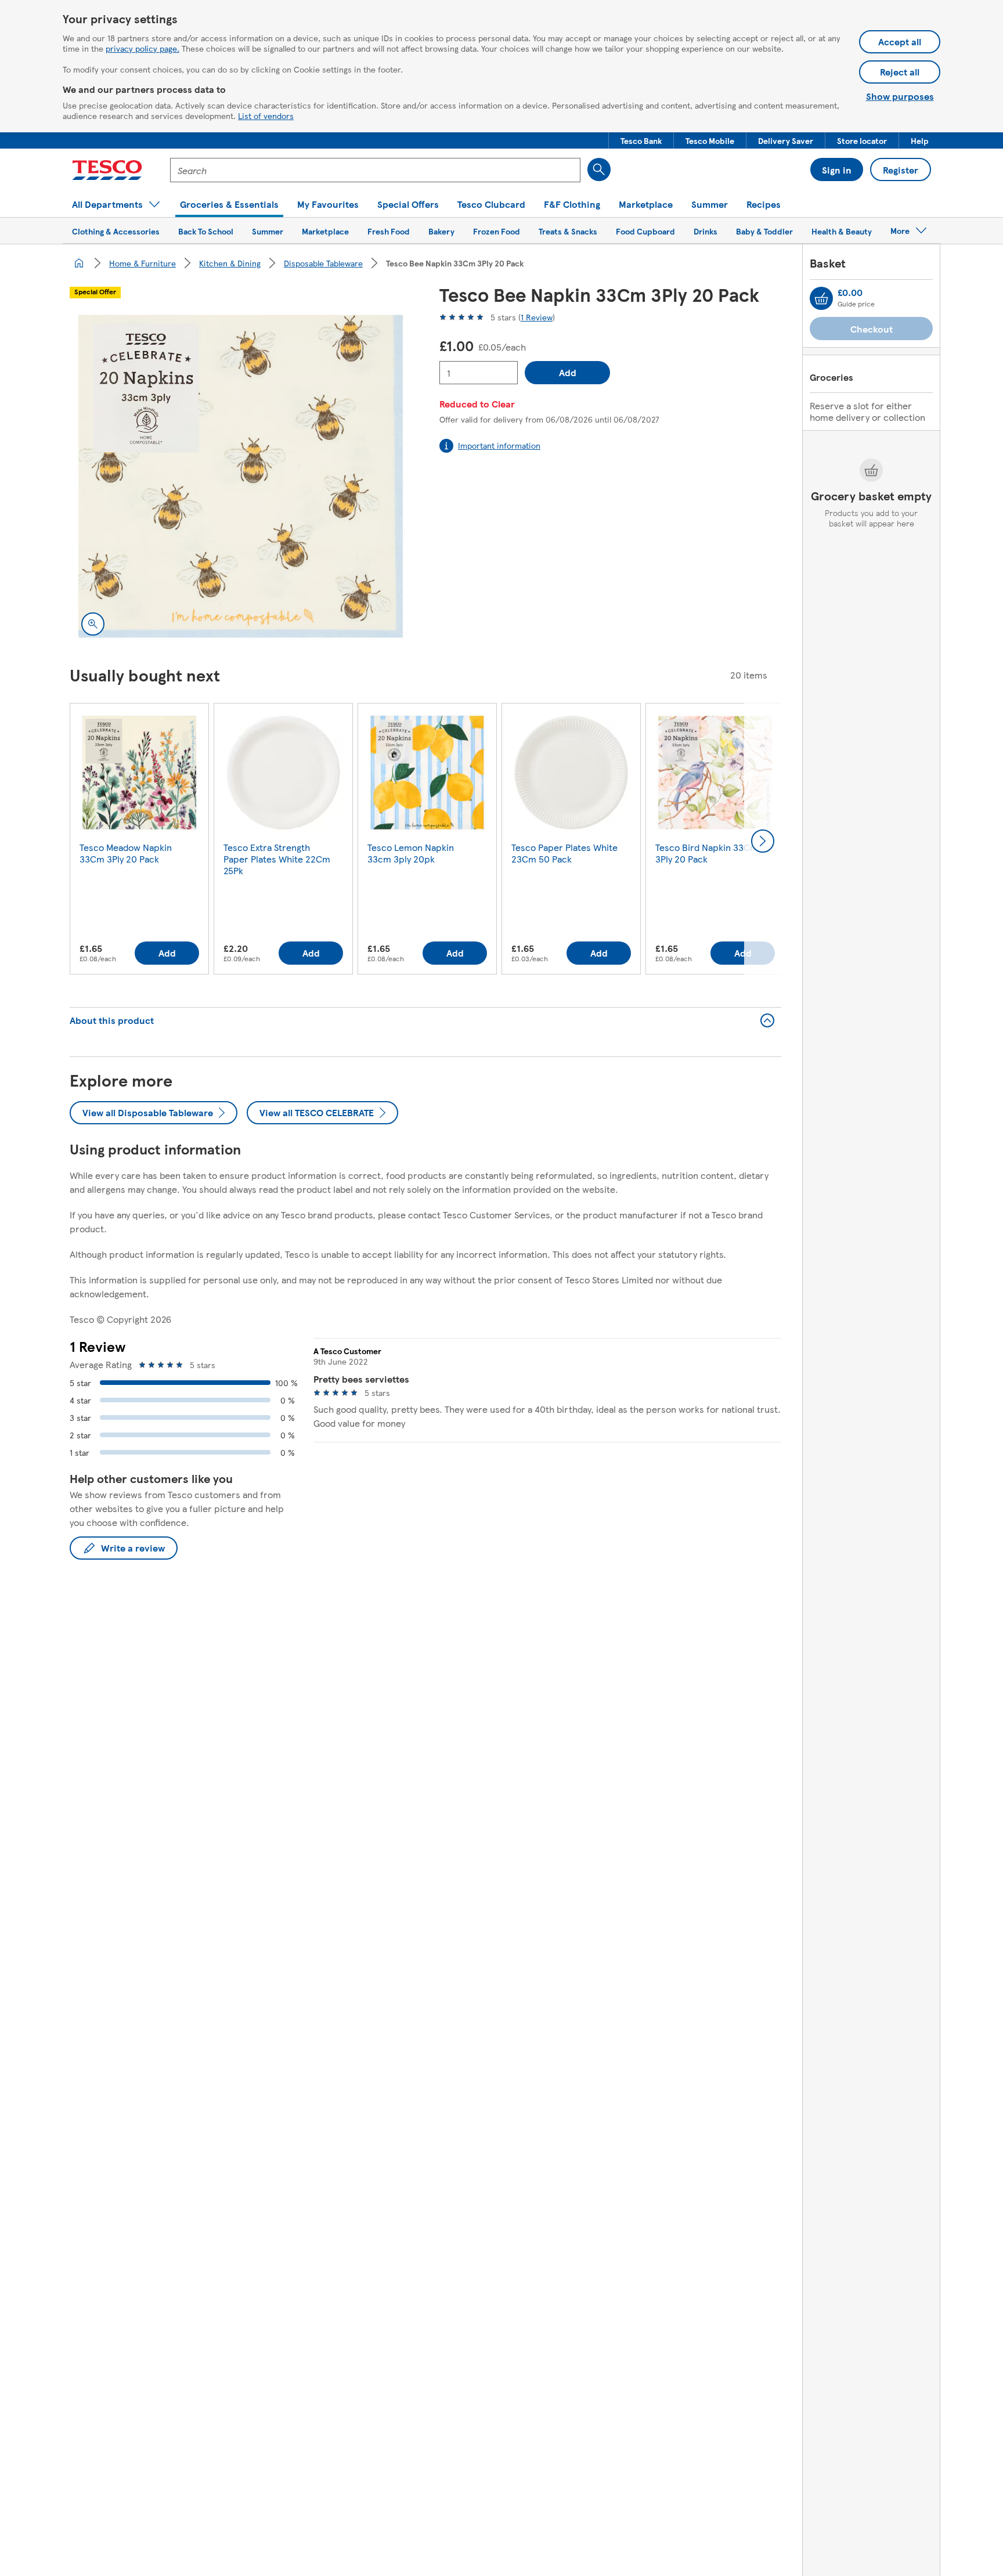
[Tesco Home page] (107, 170)
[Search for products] (599, 169)
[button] (641, 140)
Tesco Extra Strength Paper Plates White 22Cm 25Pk (277, 859)
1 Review (537, 317)
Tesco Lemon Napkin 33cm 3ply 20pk (411, 853)
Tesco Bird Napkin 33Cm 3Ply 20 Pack (707, 853)
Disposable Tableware (323, 263)
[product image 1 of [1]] (241, 476)
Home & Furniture (142, 263)
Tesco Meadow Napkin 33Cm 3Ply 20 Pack (126, 853)
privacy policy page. (142, 48)
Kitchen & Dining (230, 263)
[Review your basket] (821, 298)
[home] (79, 263)
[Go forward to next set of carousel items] (763, 841)
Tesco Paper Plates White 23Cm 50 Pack (564, 853)
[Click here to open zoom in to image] (93, 624)
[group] (139, 841)
